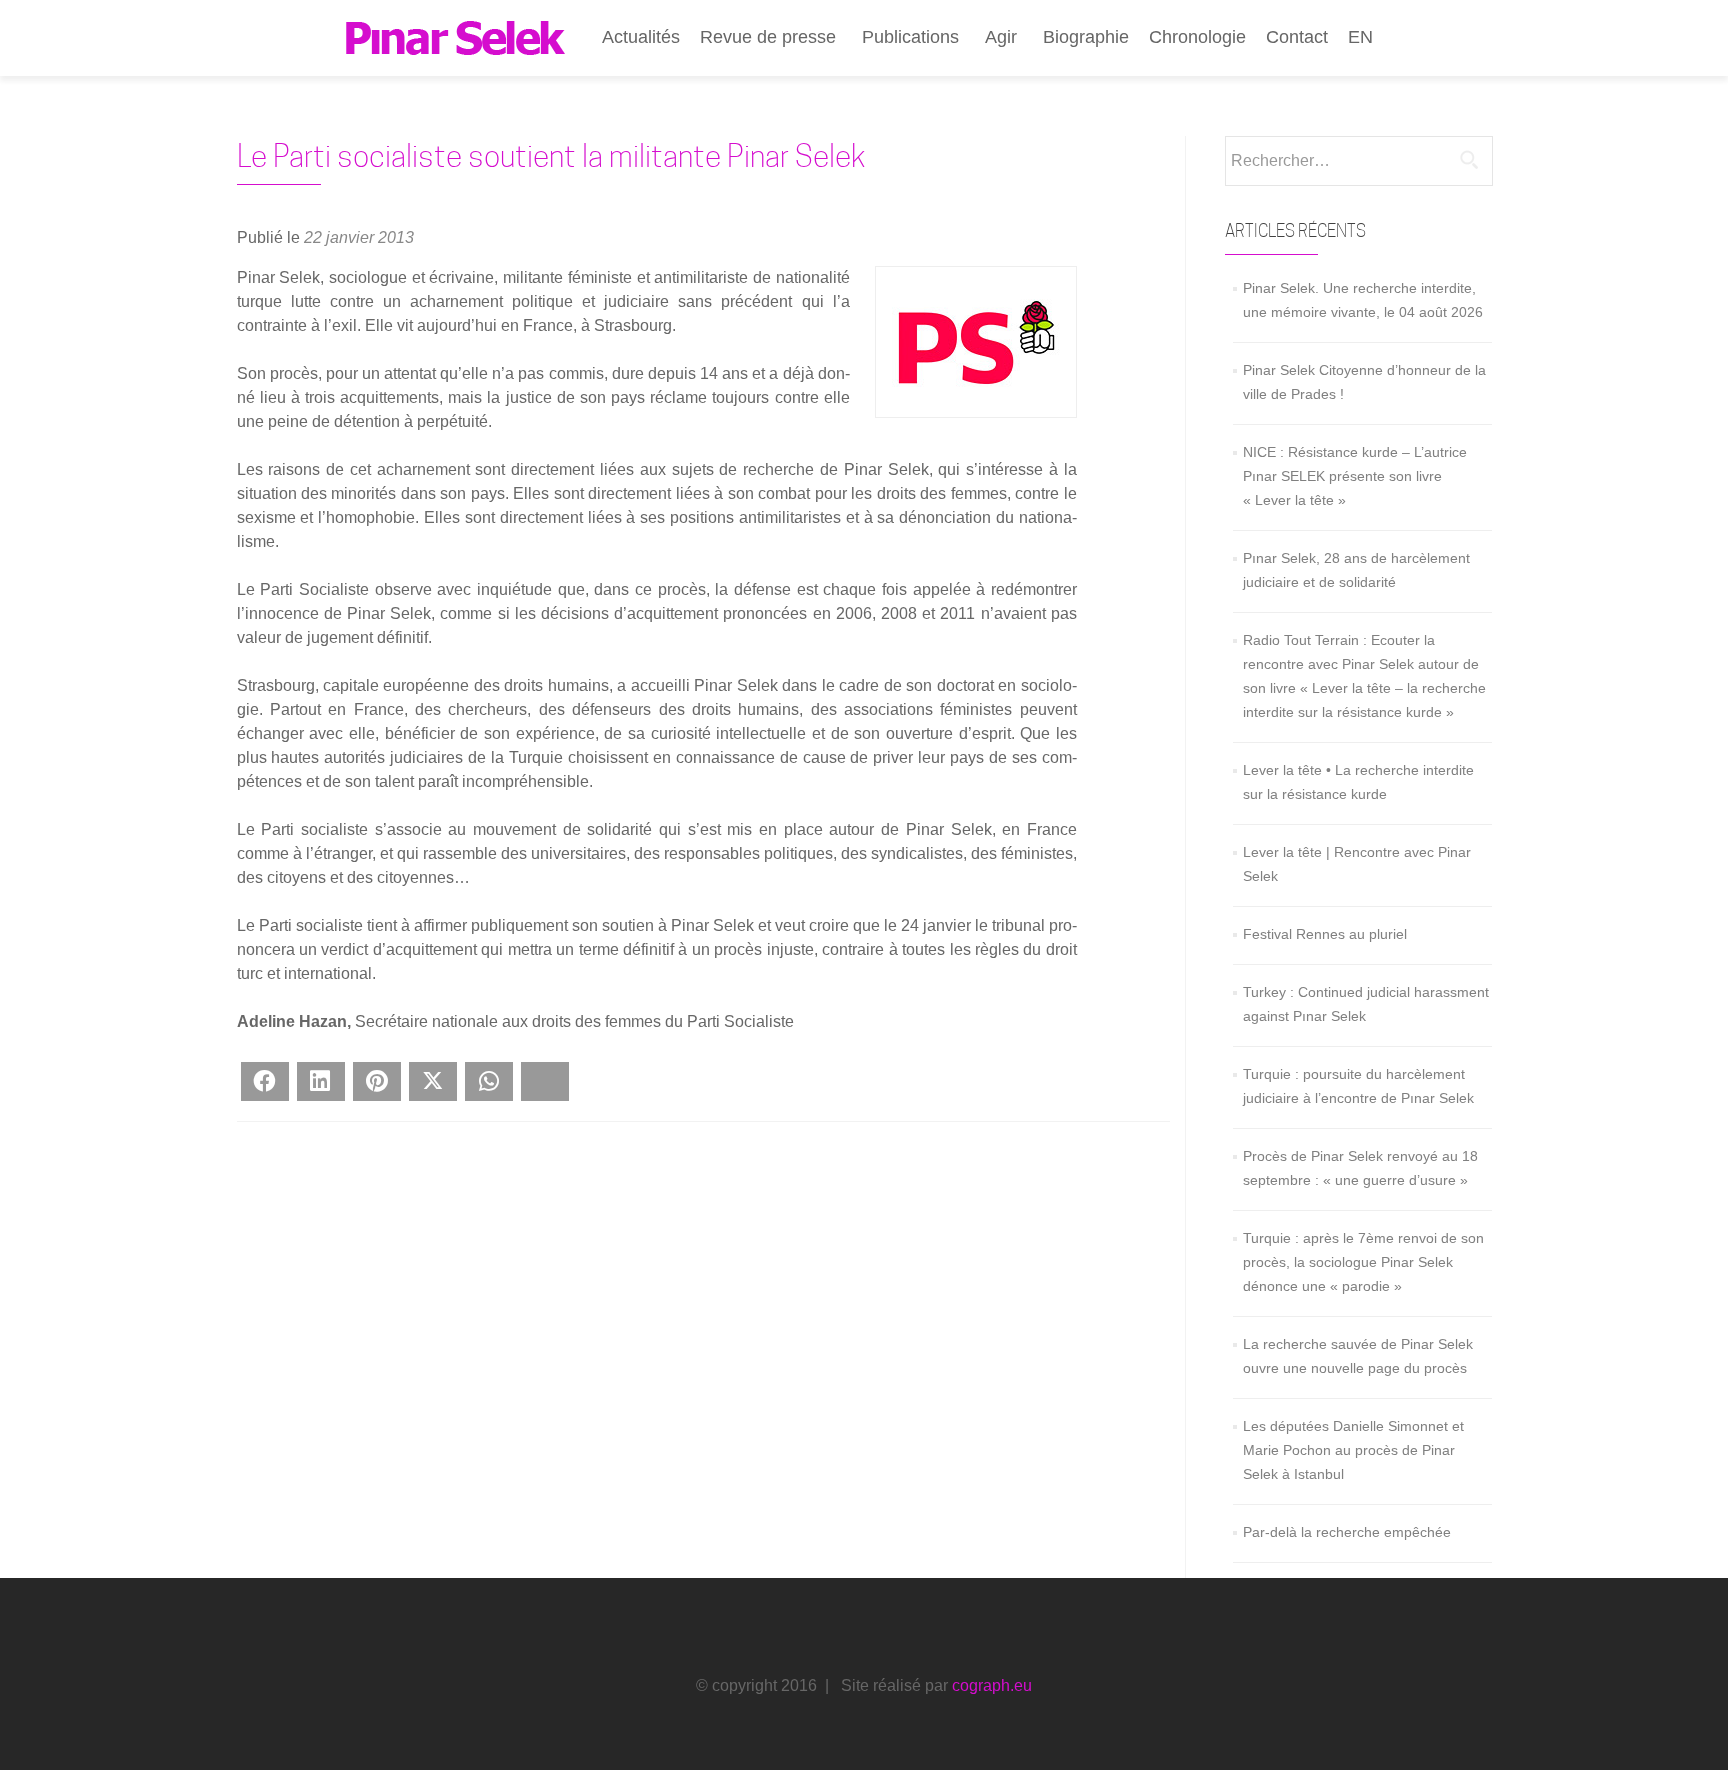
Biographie (1086, 37)
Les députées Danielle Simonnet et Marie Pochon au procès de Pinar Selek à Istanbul (1353, 1450)
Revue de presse (768, 37)
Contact (1297, 37)
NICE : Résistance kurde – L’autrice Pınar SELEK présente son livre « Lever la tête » (1355, 476)
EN (1360, 37)
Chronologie (1197, 37)
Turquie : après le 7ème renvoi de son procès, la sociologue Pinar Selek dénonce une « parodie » (1363, 1262)
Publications (910, 37)
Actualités (641, 37)
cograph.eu (992, 1685)
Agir (1001, 37)
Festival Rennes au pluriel (1325, 934)
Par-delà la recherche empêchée (1347, 1532)
